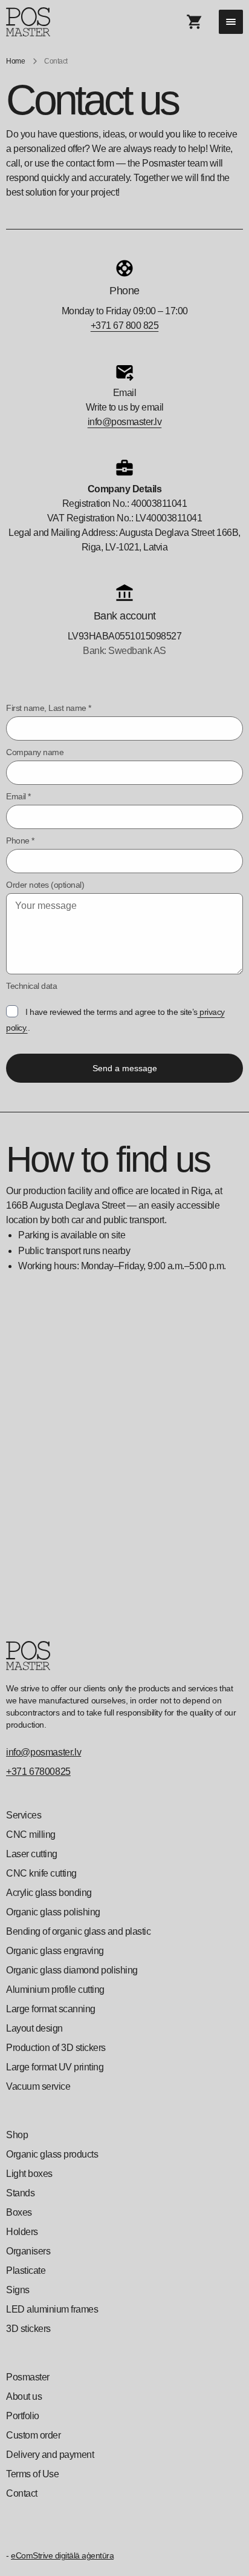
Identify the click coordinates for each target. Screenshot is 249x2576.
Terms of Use (32, 2474)
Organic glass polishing (53, 1912)
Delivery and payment (50, 2455)
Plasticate (26, 2271)
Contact (22, 2493)
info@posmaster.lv (125, 422)
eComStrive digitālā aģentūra (62, 2555)
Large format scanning (51, 2009)
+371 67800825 (38, 1772)
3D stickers (28, 2329)
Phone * (20, 841)
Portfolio (23, 2416)
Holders (22, 2232)
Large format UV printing (55, 2067)
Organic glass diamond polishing (72, 1970)
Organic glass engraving (55, 1951)
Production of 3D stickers (56, 2048)
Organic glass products (52, 2154)
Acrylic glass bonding (49, 1893)
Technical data (31, 986)
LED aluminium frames (52, 2309)
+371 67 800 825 (125, 325)
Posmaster (28, 2377)
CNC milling (31, 1835)
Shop (17, 2135)
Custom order (33, 2435)
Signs (18, 2290)
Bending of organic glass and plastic (78, 1931)
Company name (35, 752)
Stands (20, 2193)
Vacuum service (38, 2086)
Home (15, 61)
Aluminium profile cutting (55, 1990)
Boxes (19, 2212)
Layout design (34, 2028)
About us (24, 2396)
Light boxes (29, 2174)
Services (24, 1815)
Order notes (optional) (45, 885)
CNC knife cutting (41, 1873)
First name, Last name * (49, 708)
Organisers (28, 2251)
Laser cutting (32, 1854)
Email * (18, 796)
